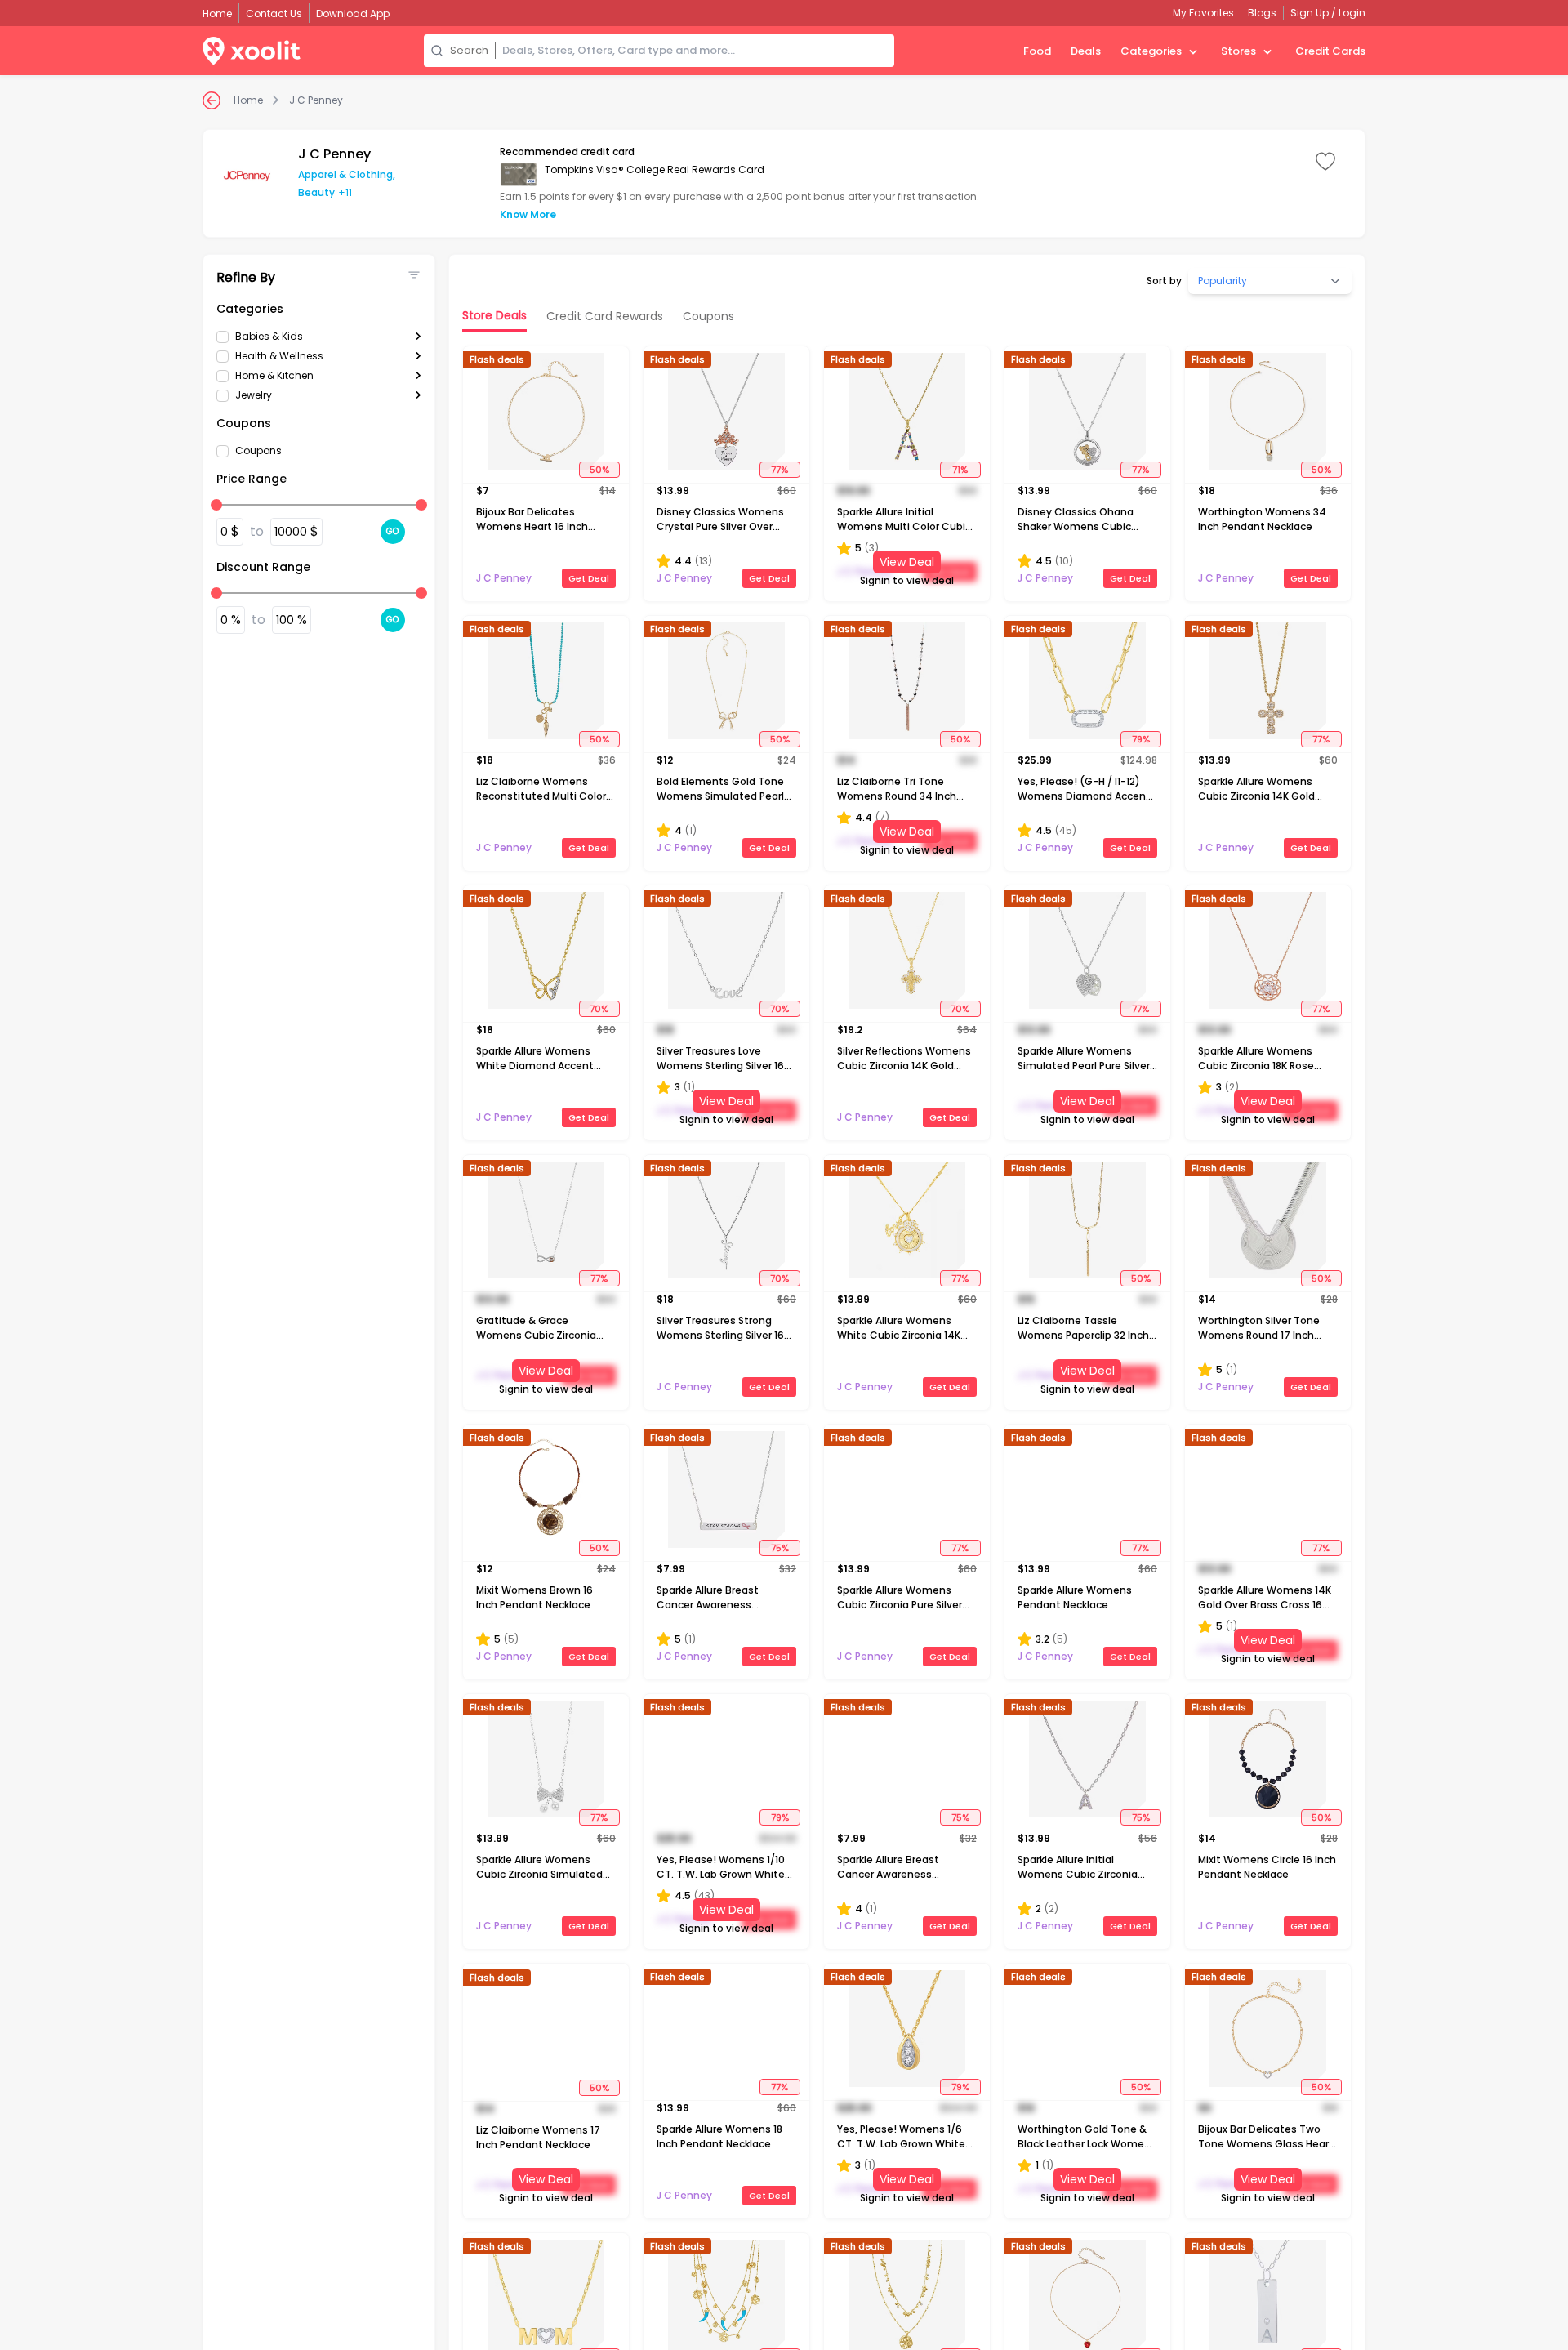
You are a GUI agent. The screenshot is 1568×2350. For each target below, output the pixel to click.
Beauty (316, 192)
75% (780, 1548)
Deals (1086, 51)
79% (1141, 739)
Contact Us (274, 13)
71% (960, 470)
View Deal (907, 562)
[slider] (216, 505)
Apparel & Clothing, (347, 174)
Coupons (258, 451)
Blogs (1262, 13)
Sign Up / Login (1328, 13)
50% (599, 470)
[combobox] (695, 51)
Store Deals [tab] (494, 315)
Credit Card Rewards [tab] (605, 316)
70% (599, 1009)
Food (1037, 51)
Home (248, 100)
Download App (353, 13)
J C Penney (316, 100)
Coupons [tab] (708, 316)
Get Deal (589, 578)
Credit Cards (1330, 51)
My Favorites (1203, 13)
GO (393, 531)
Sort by (1164, 281)
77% (780, 470)
